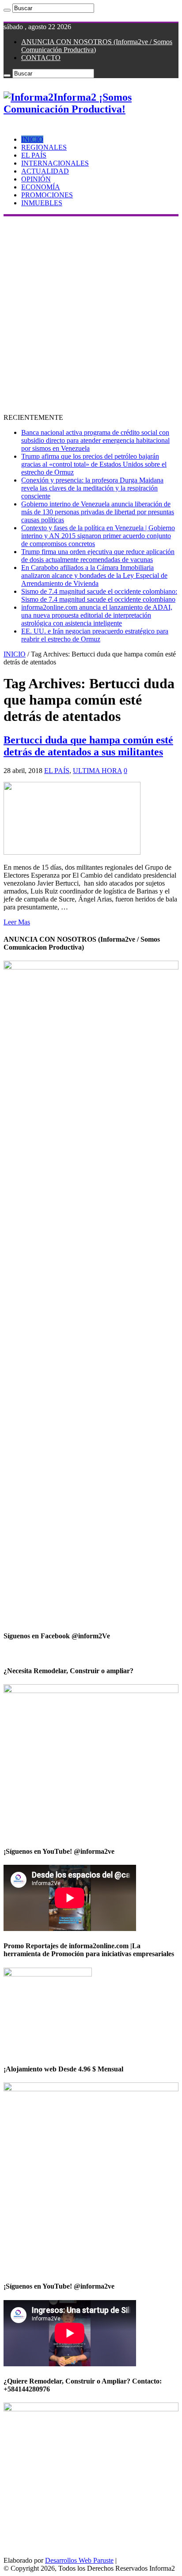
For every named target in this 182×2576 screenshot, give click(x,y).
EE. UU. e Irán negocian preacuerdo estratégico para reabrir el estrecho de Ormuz (95, 635)
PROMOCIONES (47, 195)
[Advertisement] (91, 312)
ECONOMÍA (41, 187)
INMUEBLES (42, 203)
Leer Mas (17, 922)
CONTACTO (41, 58)
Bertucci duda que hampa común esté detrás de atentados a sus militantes (88, 746)
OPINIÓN (36, 179)
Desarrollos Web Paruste (79, 2560)
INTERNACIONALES (55, 163)
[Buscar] (7, 10)
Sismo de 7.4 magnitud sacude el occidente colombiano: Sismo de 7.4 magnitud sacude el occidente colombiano (99, 595)
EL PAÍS (34, 155)
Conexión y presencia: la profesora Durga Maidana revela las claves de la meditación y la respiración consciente (92, 488)
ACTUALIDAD (45, 171)
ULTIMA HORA (97, 771)
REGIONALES (44, 147)
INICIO (32, 139)
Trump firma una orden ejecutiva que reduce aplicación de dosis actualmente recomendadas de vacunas (98, 556)
